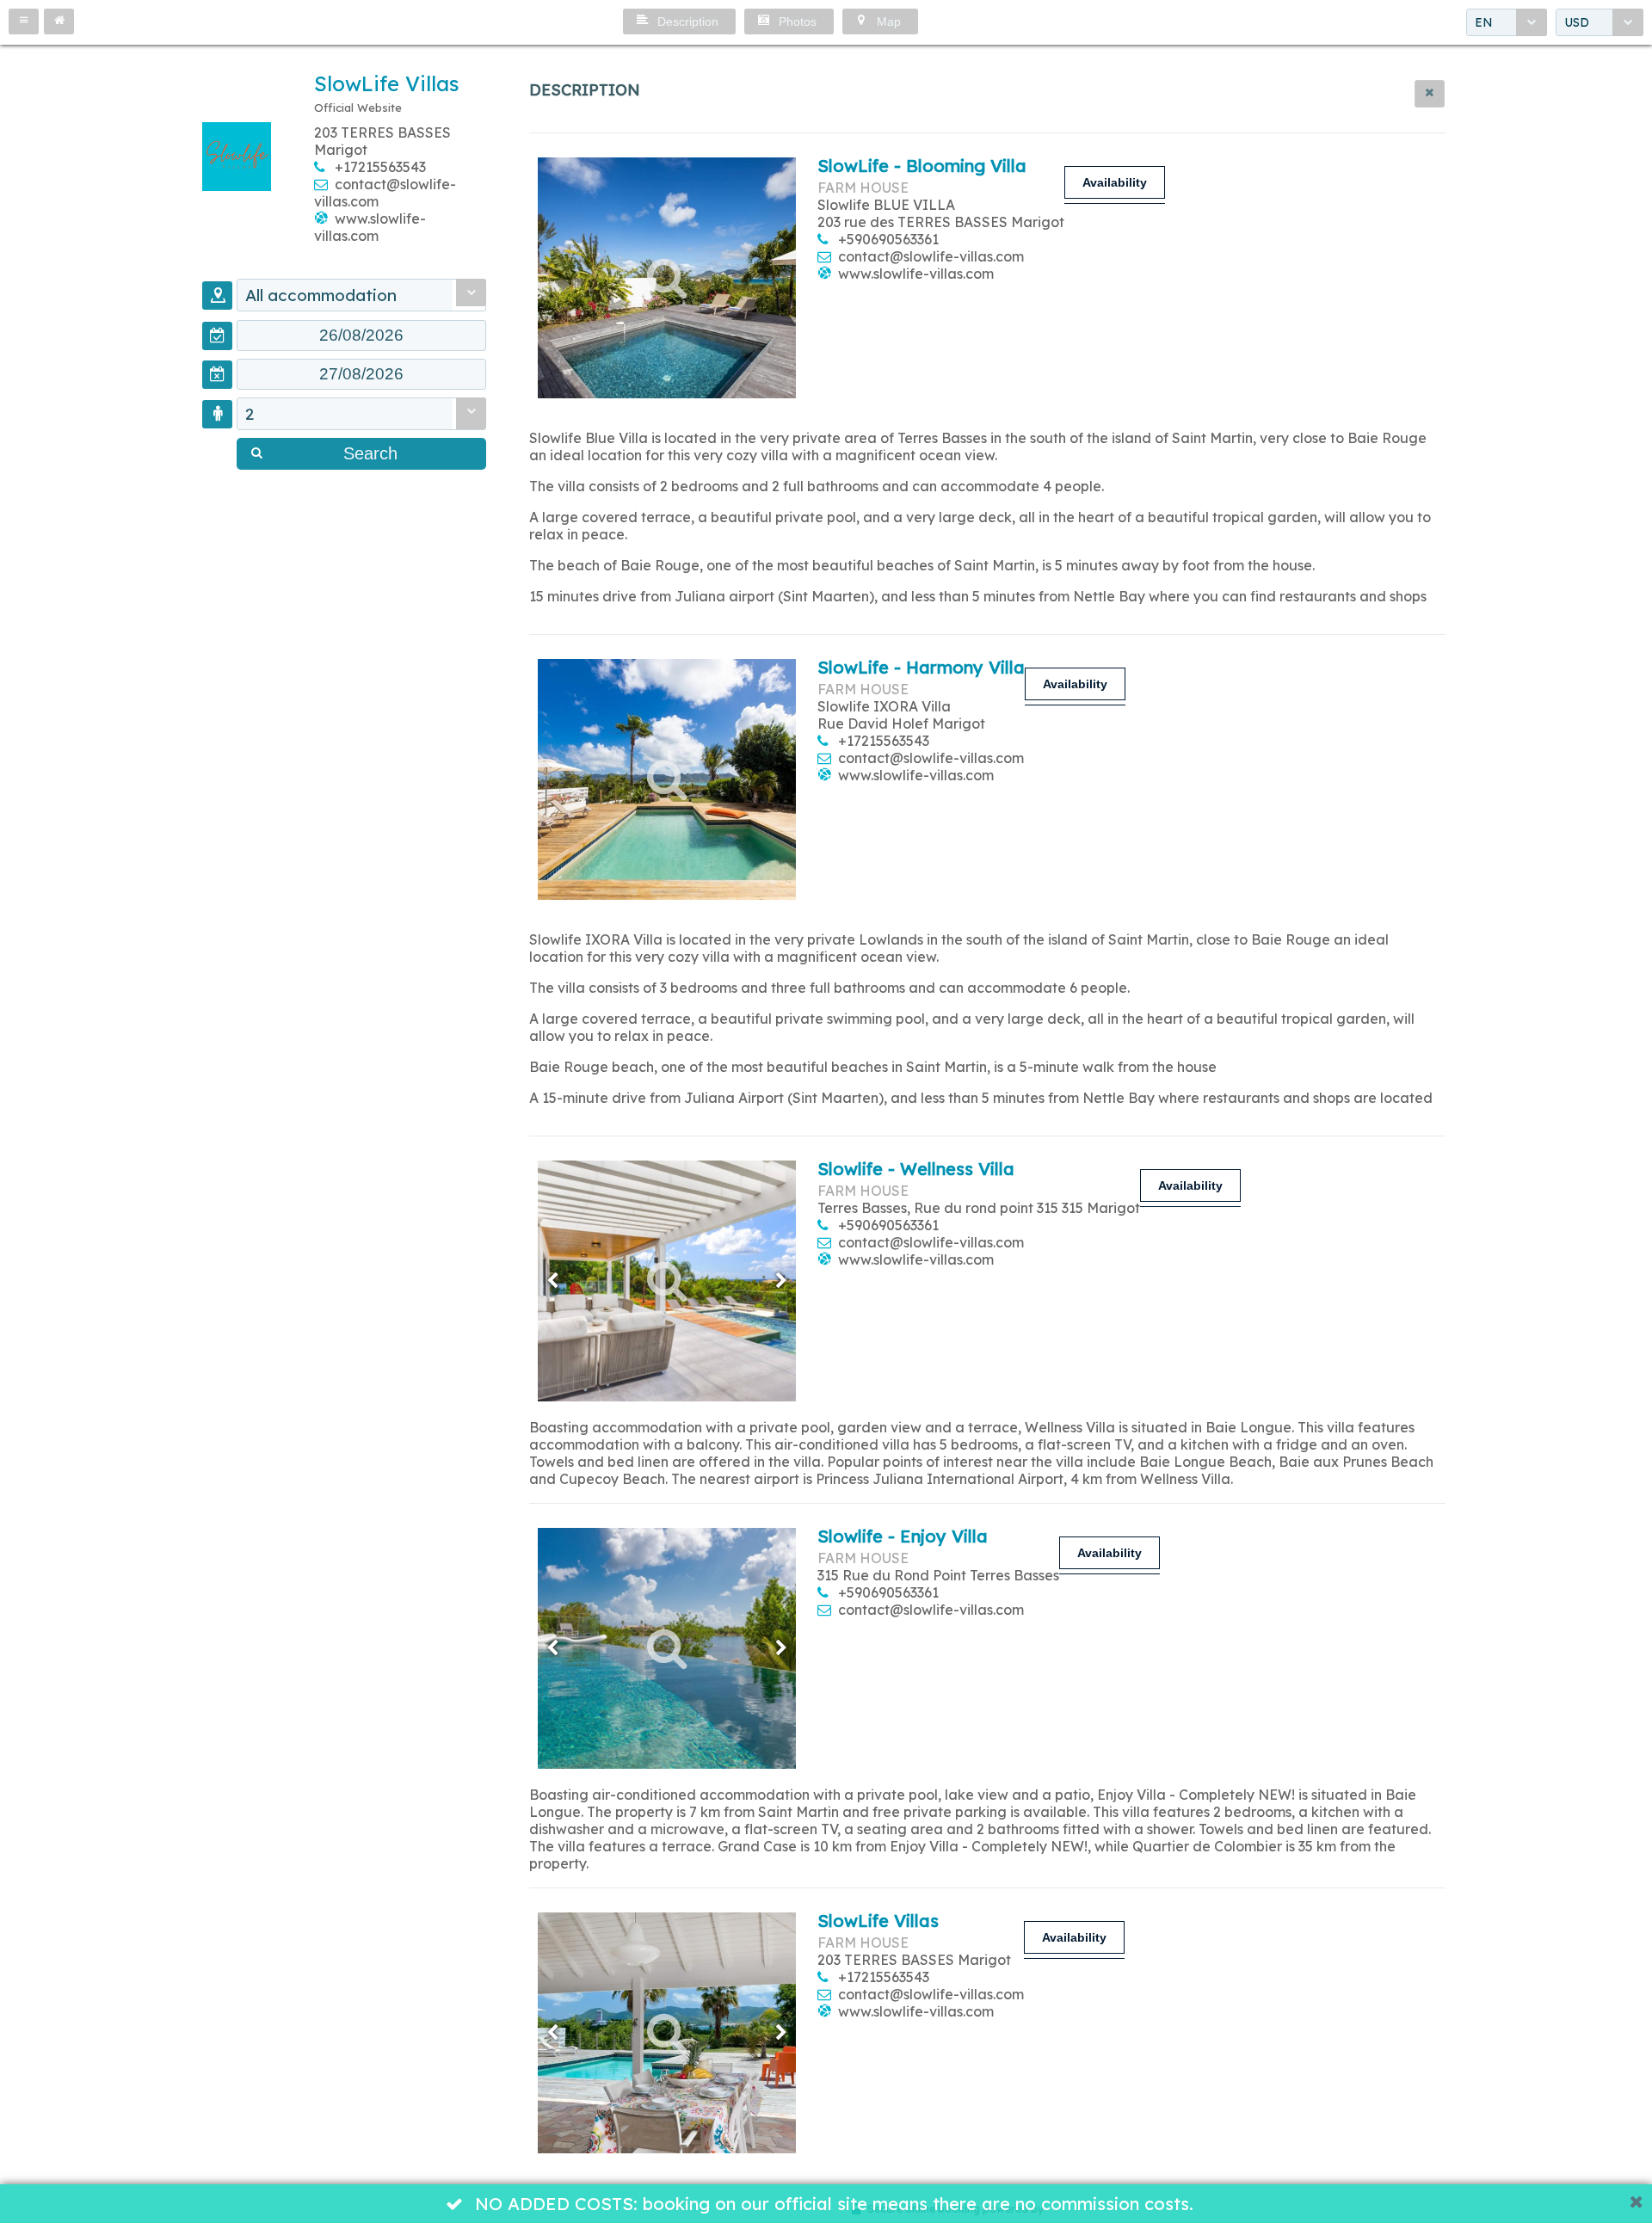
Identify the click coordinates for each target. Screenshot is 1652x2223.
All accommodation (321, 295)
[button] (24, 22)
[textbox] (361, 336)
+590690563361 (888, 239)
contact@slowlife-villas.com (931, 256)
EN (1484, 22)
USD (1577, 22)
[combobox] (1507, 22)
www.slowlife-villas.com (370, 227)
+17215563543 (380, 167)
